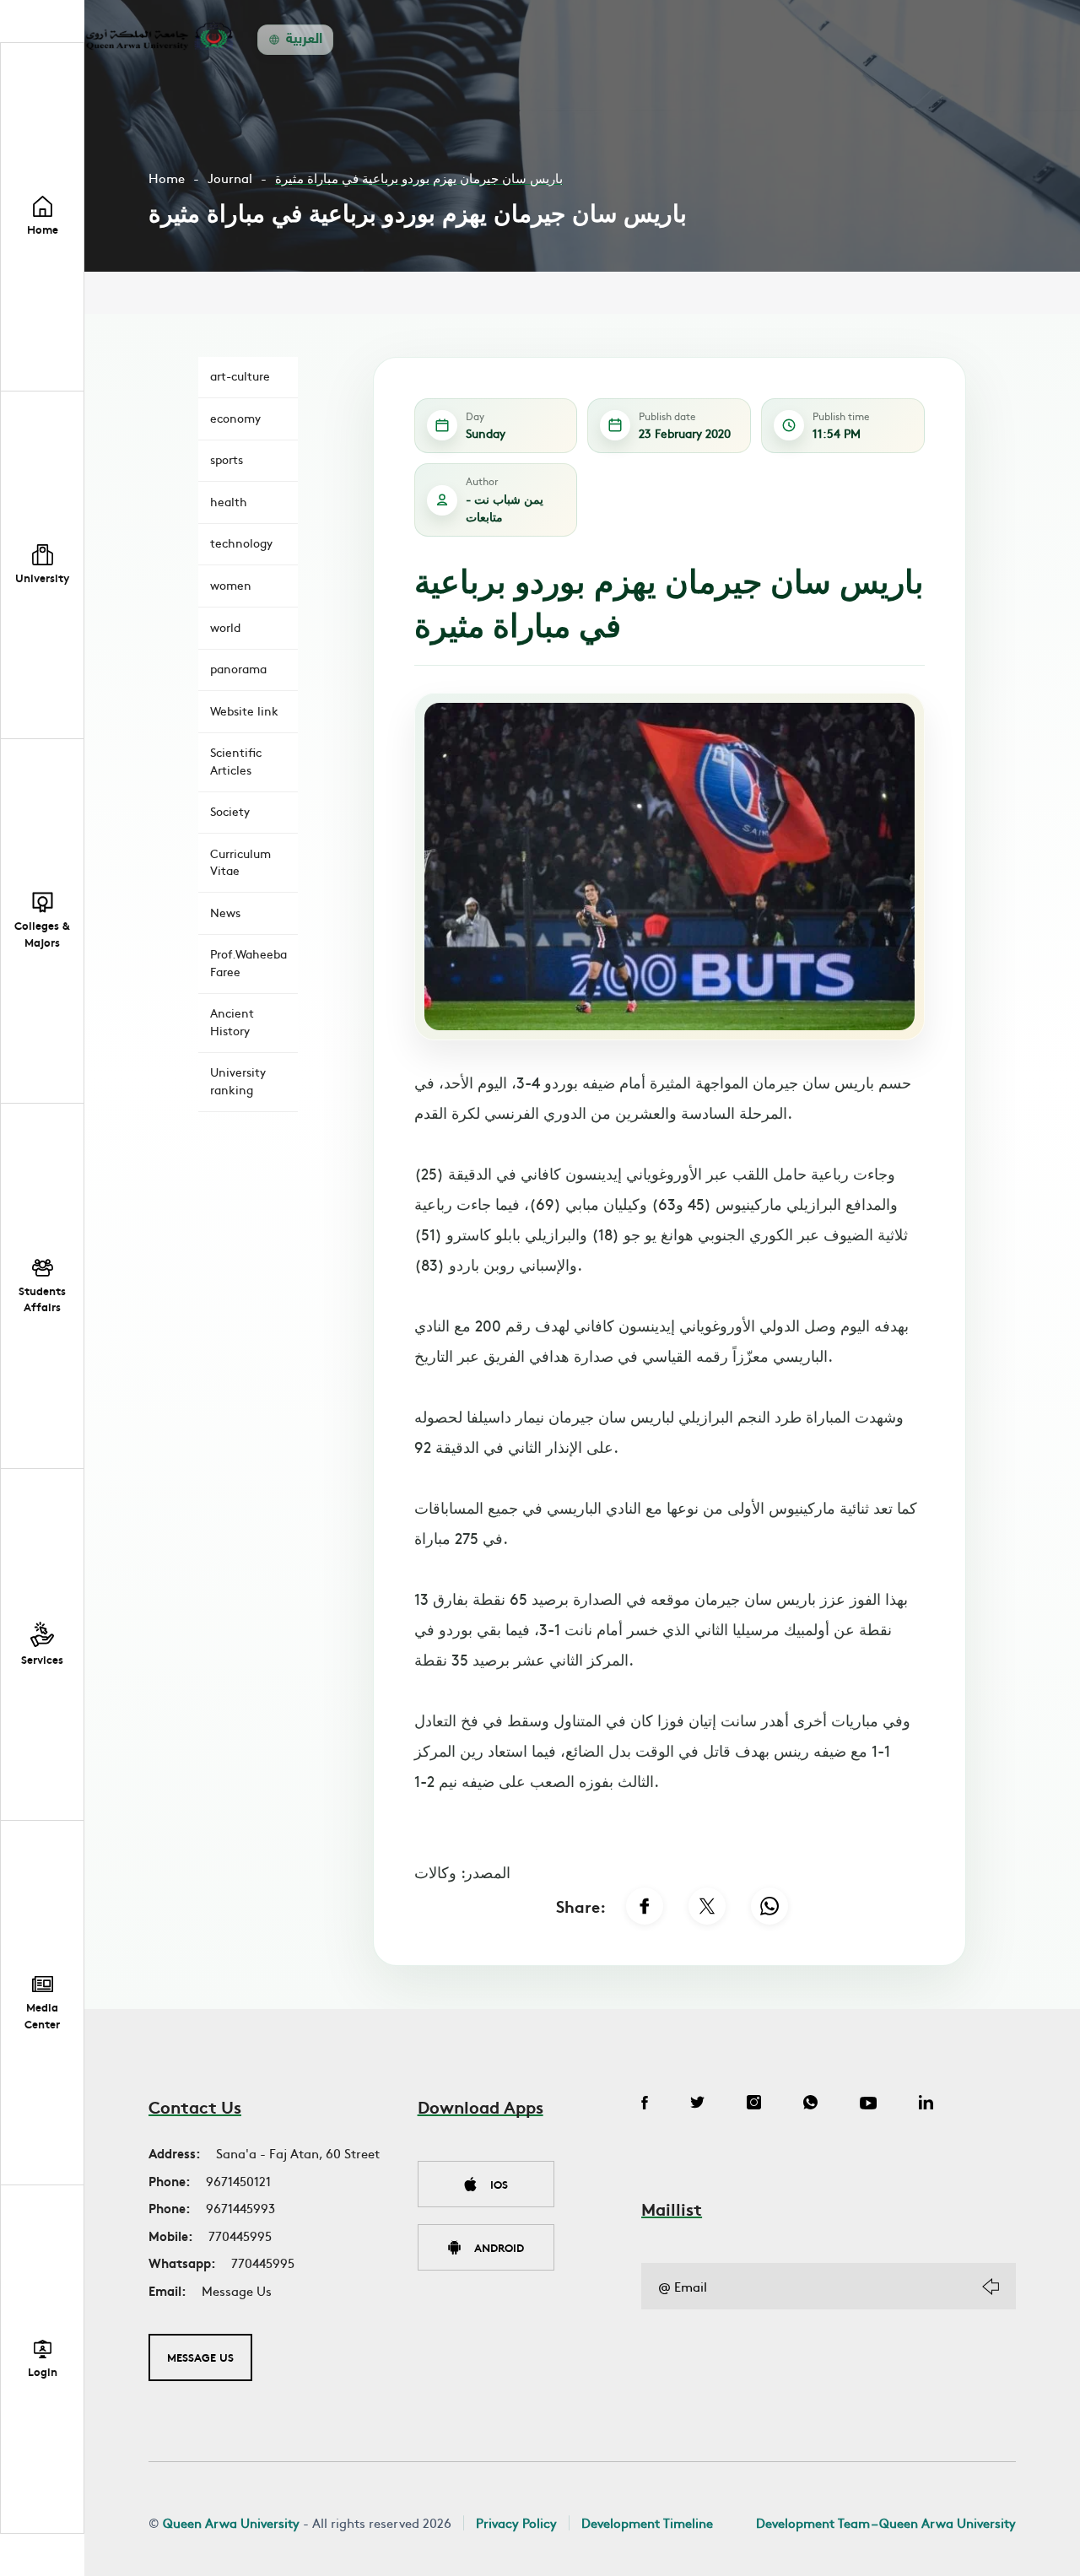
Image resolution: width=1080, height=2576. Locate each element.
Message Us (237, 2290)
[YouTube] (868, 2104)
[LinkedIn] (926, 2104)
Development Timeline (647, 2522)
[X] (707, 1906)
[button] (42, 566)
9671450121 (238, 2181)
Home (167, 178)
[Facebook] (645, 1906)
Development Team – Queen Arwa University (886, 2522)
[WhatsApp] (769, 1906)
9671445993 (240, 2208)
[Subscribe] (991, 2287)
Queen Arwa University (231, 2522)
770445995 (240, 2236)
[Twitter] (697, 2104)
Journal (230, 178)
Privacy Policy (516, 2522)
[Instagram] (754, 2104)
